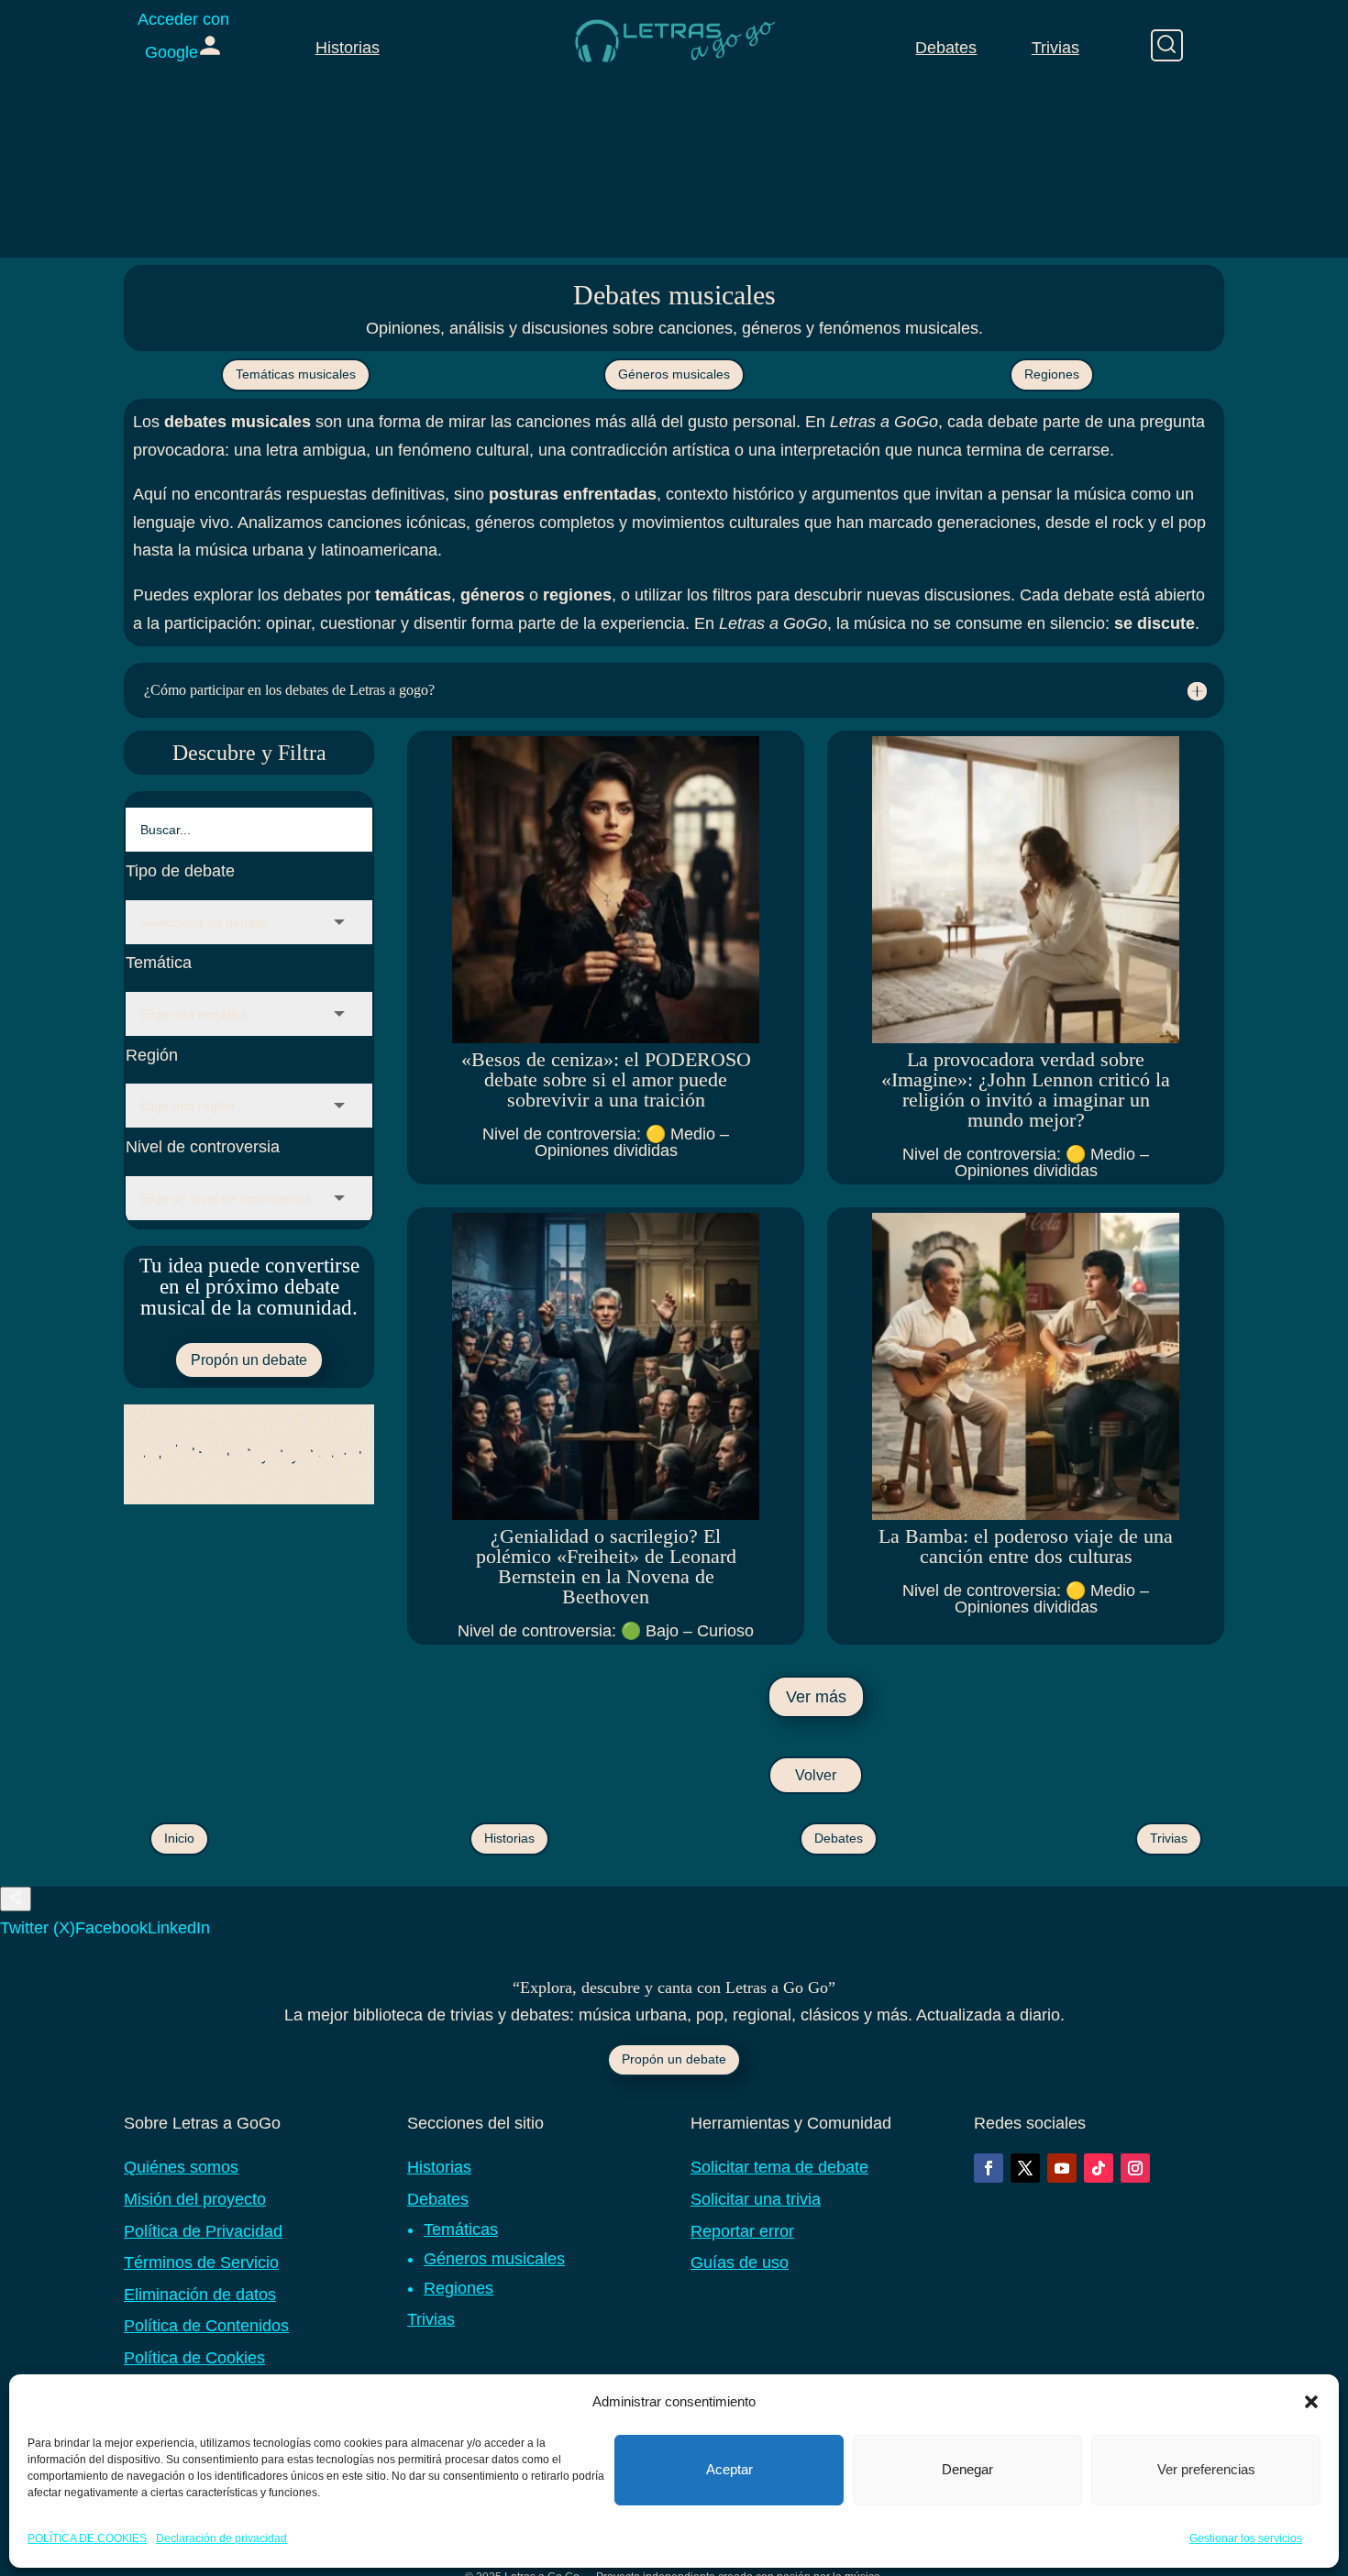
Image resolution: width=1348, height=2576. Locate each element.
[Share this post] (16, 1899)
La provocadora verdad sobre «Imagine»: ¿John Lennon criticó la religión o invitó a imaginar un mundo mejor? (1026, 1090)
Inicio (179, 1838)
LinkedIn (179, 1928)
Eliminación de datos (200, 2295)
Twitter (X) (38, 1928)
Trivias (1055, 48)
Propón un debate (249, 1360)
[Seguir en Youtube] (1062, 2168)
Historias (348, 48)
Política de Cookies (194, 2358)
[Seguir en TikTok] (1099, 2168)
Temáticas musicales (296, 374)
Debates (946, 48)
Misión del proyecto (195, 2199)
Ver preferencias (1206, 2469)
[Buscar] (1167, 45)
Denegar (967, 2469)
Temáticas (461, 2229)
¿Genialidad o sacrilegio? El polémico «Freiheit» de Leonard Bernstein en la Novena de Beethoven (606, 1566)
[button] (1311, 2402)
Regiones (1052, 374)
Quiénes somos (181, 2167)
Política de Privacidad (203, 2231)
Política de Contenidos (206, 2326)
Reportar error (742, 2231)
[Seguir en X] (1025, 2168)
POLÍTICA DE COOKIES (87, 2538)
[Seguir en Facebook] (989, 2168)
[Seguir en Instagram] (1135, 2168)
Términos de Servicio (201, 2262)
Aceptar (729, 2469)
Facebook (111, 1928)
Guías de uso (740, 2262)
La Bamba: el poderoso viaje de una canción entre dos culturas (1026, 1546)
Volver (816, 1775)
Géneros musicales (674, 374)
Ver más (816, 1697)
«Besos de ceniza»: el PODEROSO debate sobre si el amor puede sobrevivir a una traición (606, 1079)
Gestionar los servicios (1246, 2538)
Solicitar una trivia (756, 2199)
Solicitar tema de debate (779, 2167)
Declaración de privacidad (221, 2538)
